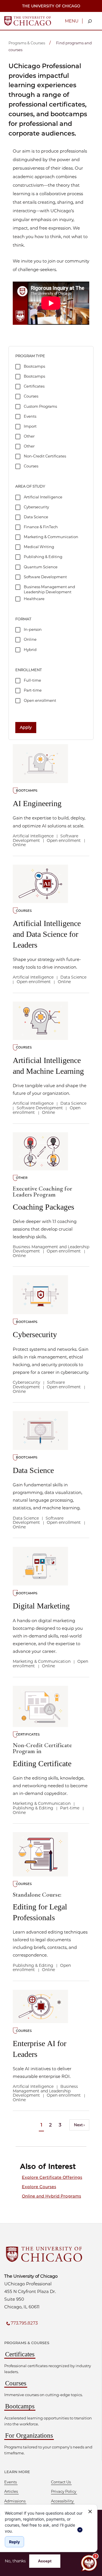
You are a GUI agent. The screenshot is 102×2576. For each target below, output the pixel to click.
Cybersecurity (35, 1334)
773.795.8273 (24, 2323)
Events (10, 2482)
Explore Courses (39, 2187)
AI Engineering (37, 803)
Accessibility (62, 2501)
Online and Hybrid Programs (51, 2196)
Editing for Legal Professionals (40, 1907)
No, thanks (15, 2561)
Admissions (15, 2501)
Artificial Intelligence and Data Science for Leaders (47, 934)
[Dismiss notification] (90, 2512)
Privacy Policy (64, 2491)
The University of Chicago (51, 6)
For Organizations (29, 2435)
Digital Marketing (41, 1606)
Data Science (33, 1470)
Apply (26, 727)
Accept (45, 2561)
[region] (44, 2521)
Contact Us (61, 2482)
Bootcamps (20, 2406)
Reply (14, 2542)
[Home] (28, 20)
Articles (11, 2491)
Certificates (20, 2354)
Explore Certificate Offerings (52, 2177)
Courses (16, 2383)
